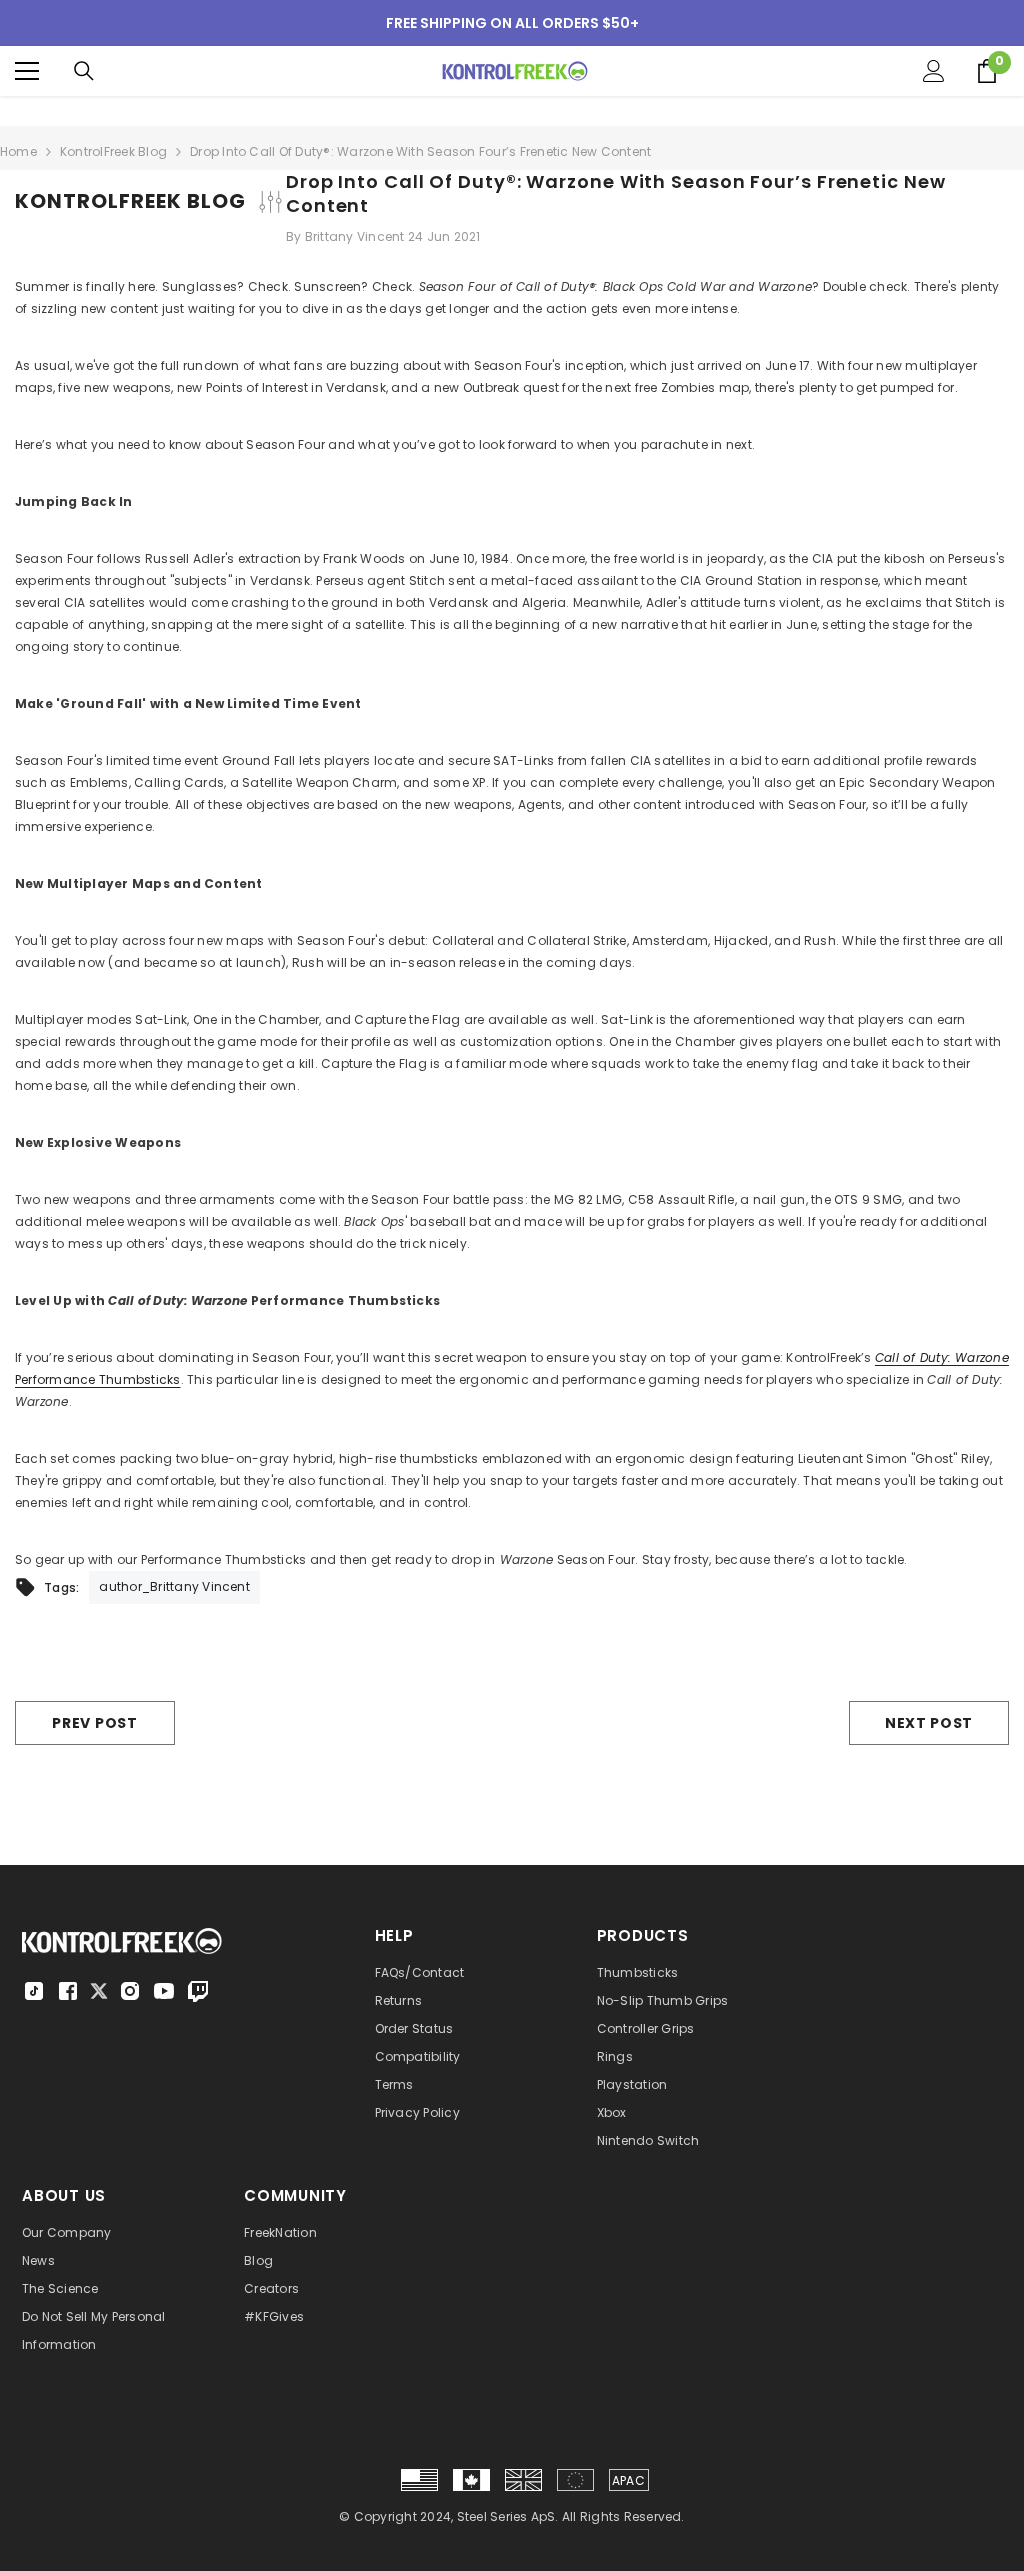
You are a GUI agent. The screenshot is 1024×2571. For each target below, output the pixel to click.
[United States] (419, 2480)
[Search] (84, 71)
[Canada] (471, 2480)
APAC (628, 2480)
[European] (575, 2480)
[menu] (27, 71)
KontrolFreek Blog (113, 151)
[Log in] (934, 71)
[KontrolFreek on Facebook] (68, 1991)
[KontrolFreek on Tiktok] (34, 1991)
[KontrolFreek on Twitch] (198, 1991)
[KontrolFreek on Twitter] (99, 1989)
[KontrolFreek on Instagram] (130, 1991)
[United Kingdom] (523, 2480)
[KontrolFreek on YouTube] (164, 1991)
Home (18, 151)
